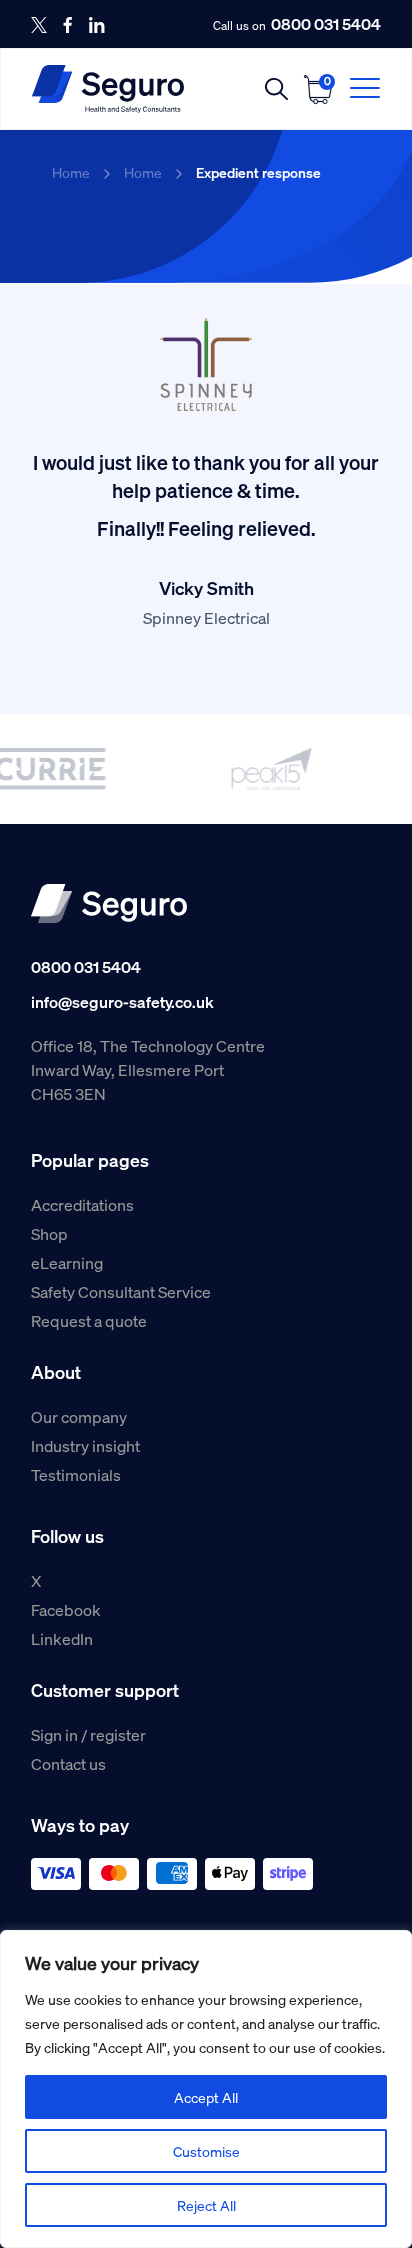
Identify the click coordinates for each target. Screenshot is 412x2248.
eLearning (67, 1262)
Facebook (66, 1609)
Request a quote (89, 1320)
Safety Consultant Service (121, 1291)
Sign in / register (88, 1734)
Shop (49, 1233)
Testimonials (76, 1474)
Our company (79, 1416)
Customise (206, 2151)
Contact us (68, 1763)
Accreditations (82, 1204)
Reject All (206, 2205)
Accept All (206, 2097)
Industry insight (85, 1445)
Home (71, 172)
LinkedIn (62, 1638)
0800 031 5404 (326, 24)
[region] (206, 2089)
